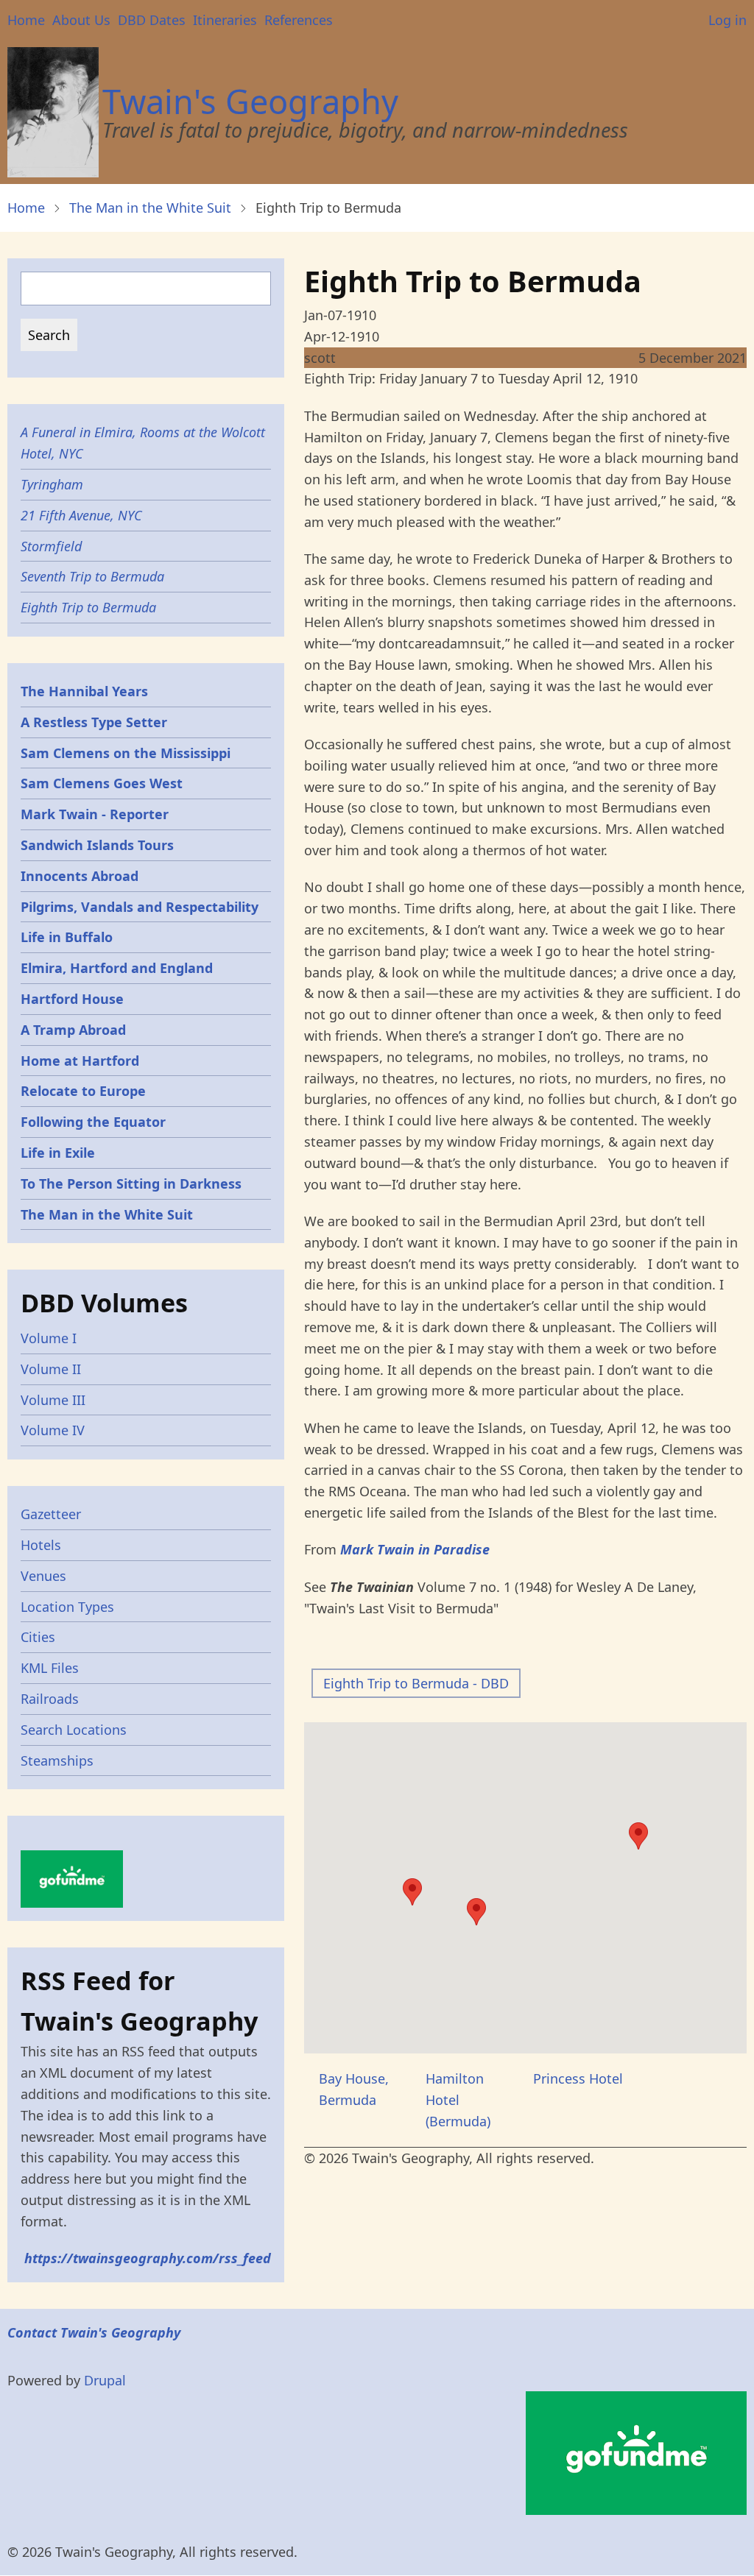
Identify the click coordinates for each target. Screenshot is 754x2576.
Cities (38, 1637)
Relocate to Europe (83, 1091)
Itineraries (225, 20)
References (299, 20)
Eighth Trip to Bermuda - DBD (416, 1683)
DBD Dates (152, 20)
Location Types (67, 1607)
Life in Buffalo (67, 937)
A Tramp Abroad (73, 1030)
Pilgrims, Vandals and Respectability (140, 907)
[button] (412, 1892)
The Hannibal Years (84, 691)
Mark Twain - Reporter (95, 814)
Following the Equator (93, 1122)
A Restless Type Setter (94, 722)
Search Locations (74, 1730)
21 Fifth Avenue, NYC (81, 515)
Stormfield (51, 546)
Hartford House (72, 999)
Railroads (50, 1699)
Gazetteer (51, 1514)
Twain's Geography (250, 101)
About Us (81, 20)
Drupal (105, 2380)
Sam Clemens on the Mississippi (126, 753)
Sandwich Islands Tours (97, 845)
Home (26, 20)
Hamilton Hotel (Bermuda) (458, 2100)
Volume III (53, 1400)
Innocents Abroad (80, 876)
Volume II (51, 1369)
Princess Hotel (578, 2078)
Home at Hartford (80, 1061)
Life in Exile (58, 1153)
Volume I (49, 1338)
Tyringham (52, 484)
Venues (43, 1576)
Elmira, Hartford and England (117, 968)
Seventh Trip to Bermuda (92, 576)
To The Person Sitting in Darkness (131, 1183)
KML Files (50, 1668)
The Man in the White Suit (150, 208)
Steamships (57, 1761)
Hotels (41, 1545)
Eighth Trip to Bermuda (88, 607)
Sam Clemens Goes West (102, 783)
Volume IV (53, 1430)
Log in (727, 20)
